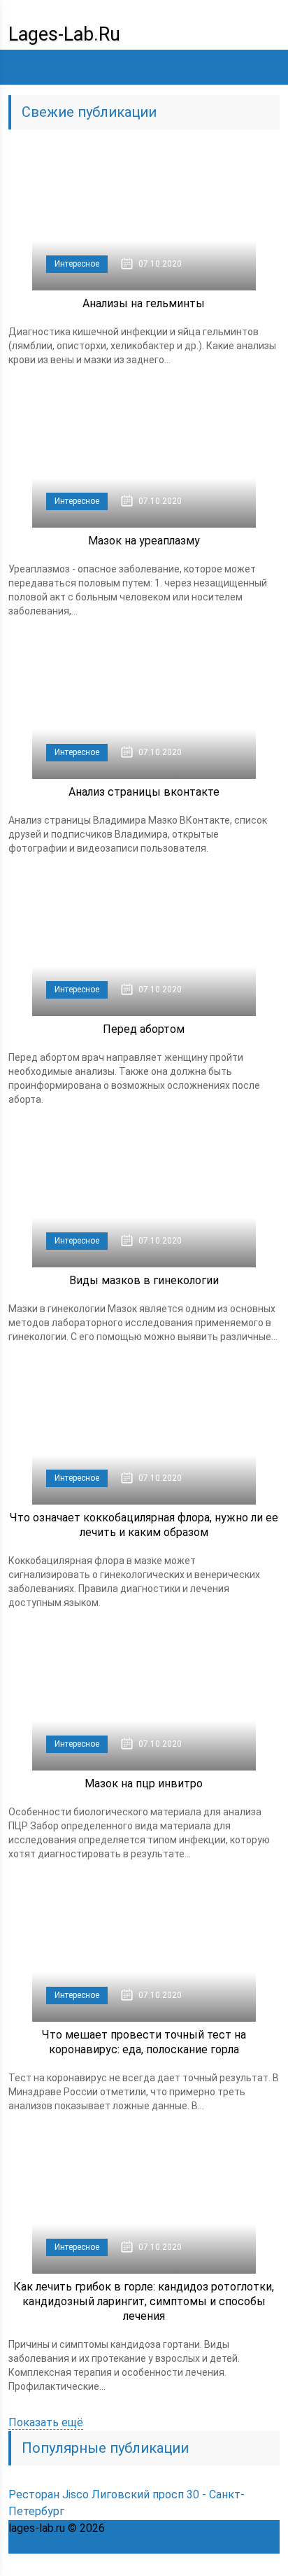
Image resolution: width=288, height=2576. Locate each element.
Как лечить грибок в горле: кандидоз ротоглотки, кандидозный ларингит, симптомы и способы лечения (144, 2301)
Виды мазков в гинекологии (144, 1280)
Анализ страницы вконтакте (144, 792)
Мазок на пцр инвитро (144, 1783)
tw (207, 2565)
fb (176, 2565)
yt (145, 2565)
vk (268, 2565)
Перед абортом (144, 1029)
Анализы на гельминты (144, 303)
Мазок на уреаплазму (144, 541)
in (238, 2565)
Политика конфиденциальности (192, 2528)
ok (115, 2565)
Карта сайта (209, 2545)
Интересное (77, 264)
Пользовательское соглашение (92, 2545)
